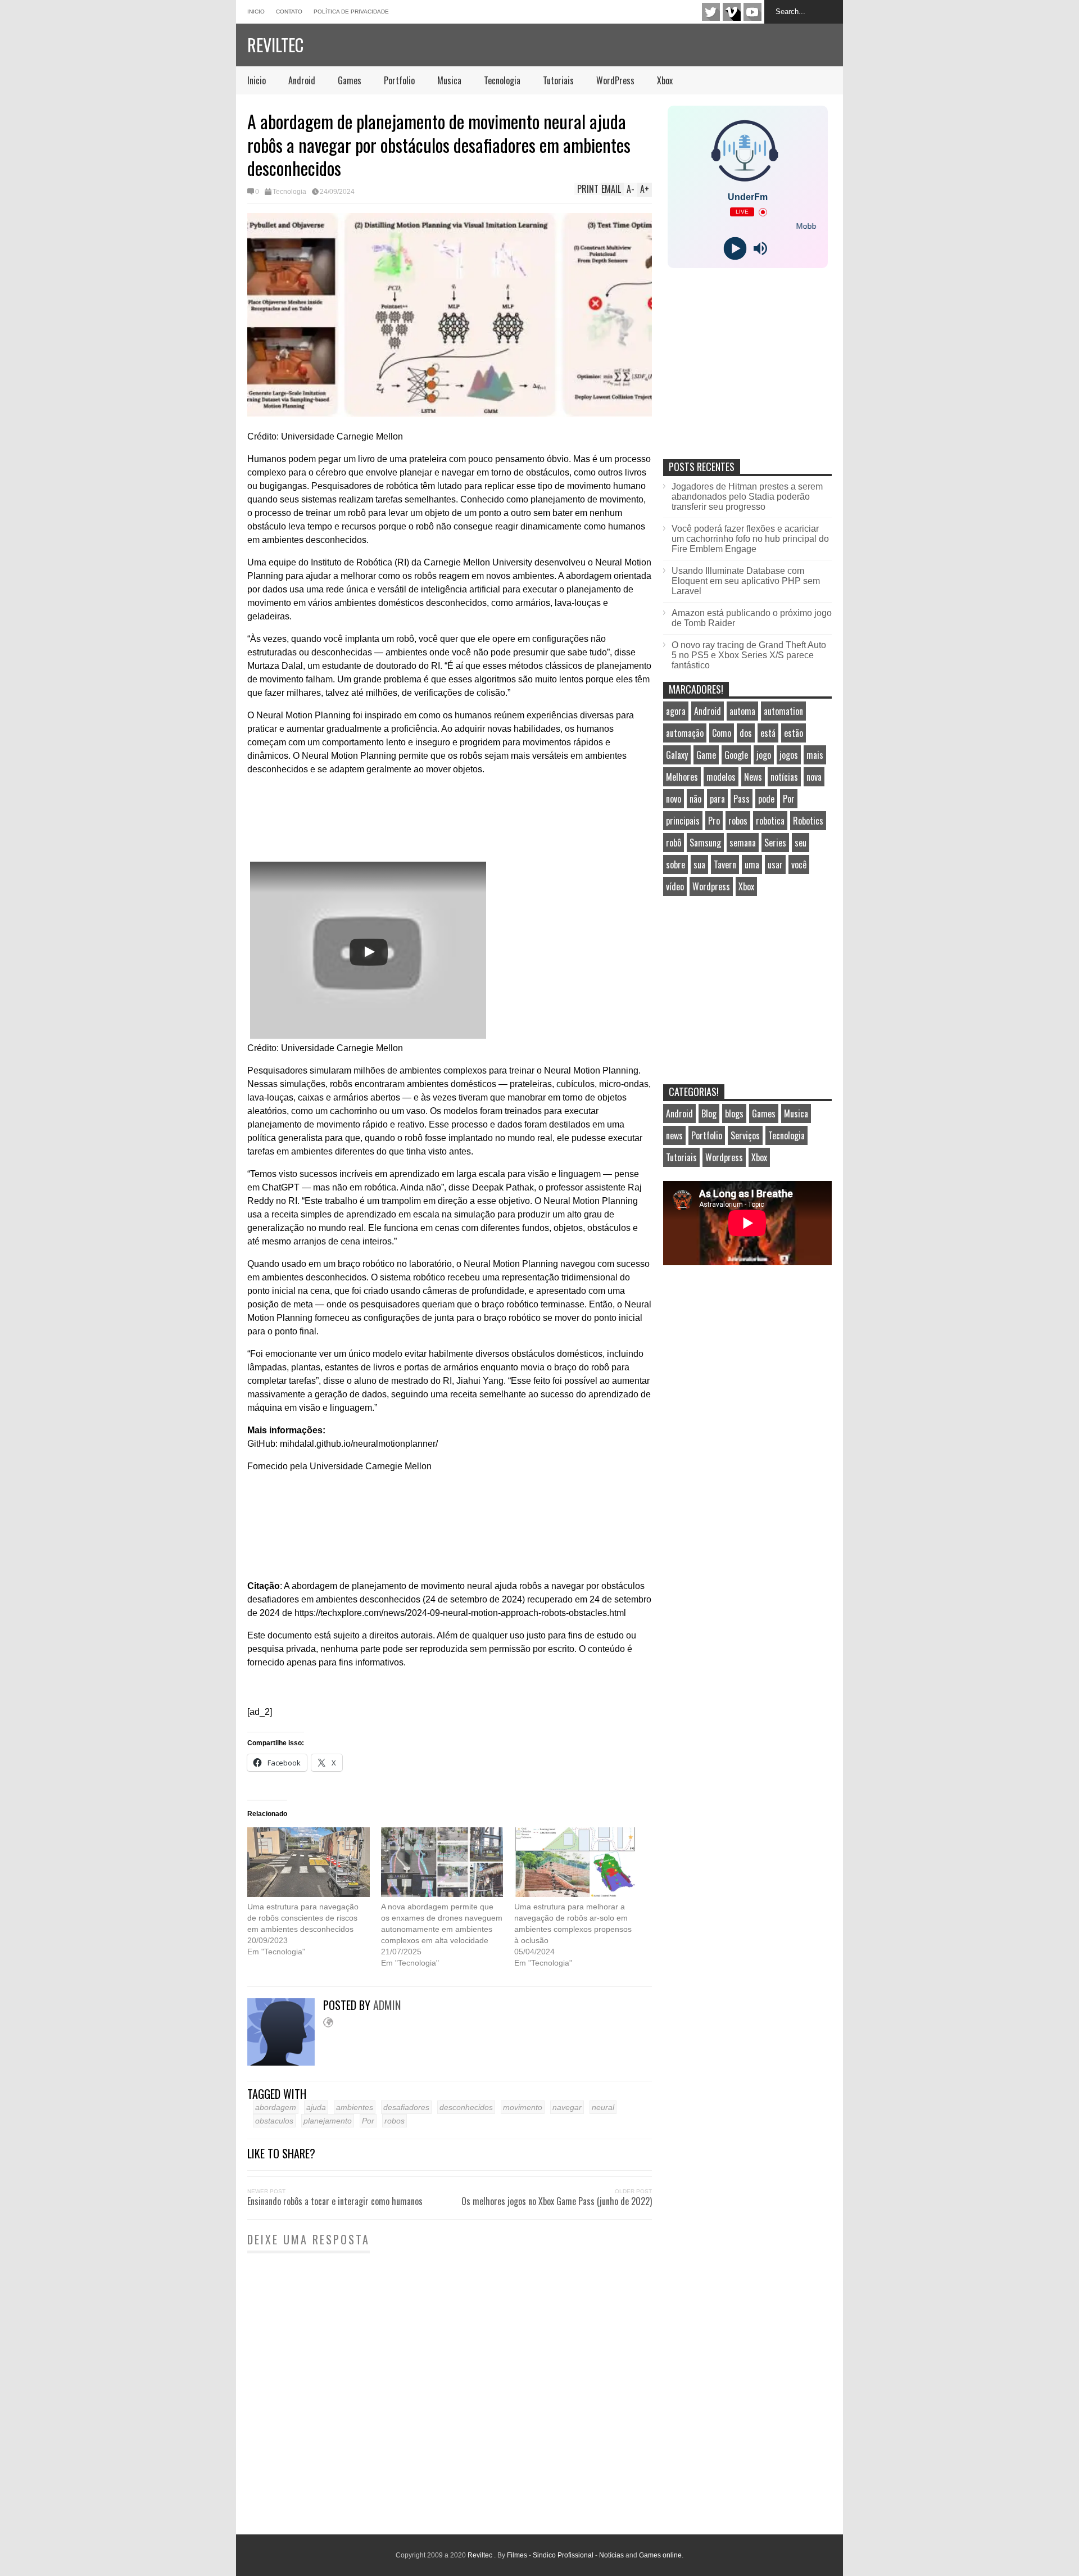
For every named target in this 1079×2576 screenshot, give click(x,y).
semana (743, 843)
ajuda (316, 2107)
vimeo (732, 12)
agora (676, 711)
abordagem (276, 2107)
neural (603, 2107)
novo (674, 799)
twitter (711, 12)
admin (387, 2005)
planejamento (328, 2121)
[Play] (735, 249)
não (695, 799)
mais (815, 755)
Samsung (705, 843)
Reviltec (275, 45)
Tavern (725, 864)
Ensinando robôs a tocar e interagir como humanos (335, 2201)
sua (699, 864)
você (799, 864)
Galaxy (677, 755)
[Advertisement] (747, 375)
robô (674, 843)
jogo (764, 755)
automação (685, 733)
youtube (752, 12)
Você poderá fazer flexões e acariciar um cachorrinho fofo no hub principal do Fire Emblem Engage (750, 539)
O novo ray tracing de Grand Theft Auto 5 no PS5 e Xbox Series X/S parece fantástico (749, 655)
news (674, 1135)
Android (302, 80)
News (753, 777)
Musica (449, 80)
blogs (734, 1113)
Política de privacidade (351, 12)
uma (752, 864)
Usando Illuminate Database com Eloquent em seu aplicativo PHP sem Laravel (746, 581)
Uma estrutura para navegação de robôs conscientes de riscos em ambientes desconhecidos (303, 1918)
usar (775, 864)
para (717, 799)
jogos (789, 755)
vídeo (675, 886)
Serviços (745, 1135)
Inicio (256, 12)
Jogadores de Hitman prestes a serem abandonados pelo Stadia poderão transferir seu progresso (747, 497)
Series (775, 843)
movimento (523, 2107)
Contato (289, 12)
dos (746, 733)
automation (783, 711)
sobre (675, 864)
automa (742, 711)
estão (794, 733)
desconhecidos (466, 2107)
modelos (721, 777)
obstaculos (274, 2121)
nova (814, 777)
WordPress (615, 80)
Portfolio (399, 80)
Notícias (611, 2555)
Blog (709, 1113)
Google (736, 755)
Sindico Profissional (563, 2555)
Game (706, 755)
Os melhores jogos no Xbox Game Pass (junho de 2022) (557, 2201)
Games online (660, 2555)
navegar (567, 2107)
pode (766, 799)
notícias (784, 777)
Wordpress (711, 886)
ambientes (355, 2107)
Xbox (665, 80)
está (768, 733)
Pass (742, 799)
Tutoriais (558, 80)
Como (722, 733)
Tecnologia (502, 80)
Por (368, 2121)
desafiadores (406, 2107)
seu (801, 843)
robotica (770, 821)
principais (683, 821)
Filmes (517, 2555)
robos (395, 2121)
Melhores (682, 777)
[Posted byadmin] (285, 2063)
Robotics (808, 821)
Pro (714, 821)
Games (350, 80)
